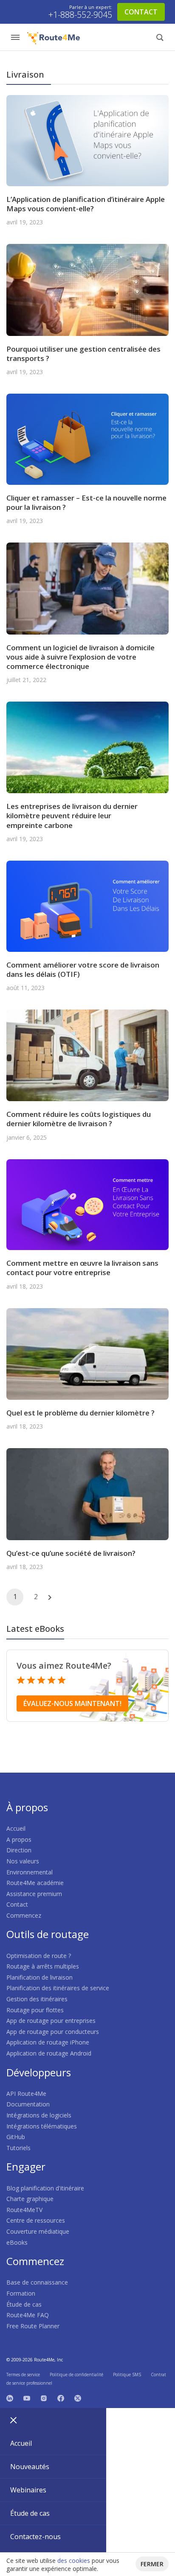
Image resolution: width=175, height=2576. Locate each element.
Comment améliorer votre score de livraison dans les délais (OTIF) (83, 969)
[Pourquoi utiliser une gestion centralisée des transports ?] (87, 289)
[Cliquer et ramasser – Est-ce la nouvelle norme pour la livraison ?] (87, 438)
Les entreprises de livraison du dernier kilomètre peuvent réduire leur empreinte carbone (72, 815)
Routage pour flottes (35, 2010)
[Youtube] (27, 2397)
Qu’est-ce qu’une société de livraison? (71, 1553)
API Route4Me (26, 2094)
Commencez (24, 1915)
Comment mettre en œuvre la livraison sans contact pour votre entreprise (82, 1268)
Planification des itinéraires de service (58, 1988)
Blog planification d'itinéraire (45, 2188)
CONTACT (141, 12)
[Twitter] (78, 2397)
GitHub (16, 2137)
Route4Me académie (35, 1883)
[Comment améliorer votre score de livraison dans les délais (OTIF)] (87, 905)
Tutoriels (18, 2148)
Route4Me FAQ (28, 2315)
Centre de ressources (36, 2220)
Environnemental (30, 1872)
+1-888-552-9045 (80, 15)
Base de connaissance (37, 2282)
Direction (19, 1850)
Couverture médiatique (38, 2231)
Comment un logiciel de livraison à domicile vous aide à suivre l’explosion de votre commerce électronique (80, 657)
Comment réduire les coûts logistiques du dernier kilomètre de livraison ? (79, 1119)
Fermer (152, 2564)
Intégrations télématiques (42, 2126)
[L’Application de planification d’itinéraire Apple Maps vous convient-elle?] (87, 140)
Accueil (16, 1828)
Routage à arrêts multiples (43, 1966)
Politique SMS (127, 2375)
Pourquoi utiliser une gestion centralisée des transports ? (83, 354)
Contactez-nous (35, 2537)
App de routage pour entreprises (51, 2021)
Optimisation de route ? (39, 1956)
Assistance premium (34, 1894)
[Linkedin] (10, 2397)
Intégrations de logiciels (39, 2115)
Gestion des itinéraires (37, 1999)
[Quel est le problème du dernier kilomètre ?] (87, 1353)
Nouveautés (30, 2467)
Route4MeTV (24, 2210)
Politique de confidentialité (76, 2375)
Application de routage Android (49, 2053)
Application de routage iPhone (48, 2042)
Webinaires (28, 2490)
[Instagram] (44, 2397)
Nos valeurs (23, 1861)
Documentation (28, 2104)
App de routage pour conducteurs (53, 2032)
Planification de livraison (40, 1977)
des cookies (74, 2561)
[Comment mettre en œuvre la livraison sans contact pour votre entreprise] (87, 1204)
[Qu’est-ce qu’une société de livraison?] (87, 1493)
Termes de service (23, 2375)
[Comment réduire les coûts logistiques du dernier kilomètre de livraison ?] (87, 1055)
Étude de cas (24, 2304)
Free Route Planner (33, 2326)
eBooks (17, 2242)
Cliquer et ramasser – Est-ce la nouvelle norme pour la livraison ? (86, 502)
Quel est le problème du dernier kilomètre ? (80, 1413)
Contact (17, 1904)
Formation (21, 2293)
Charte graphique (30, 2199)
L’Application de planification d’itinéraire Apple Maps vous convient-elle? (86, 204)
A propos (19, 1839)
